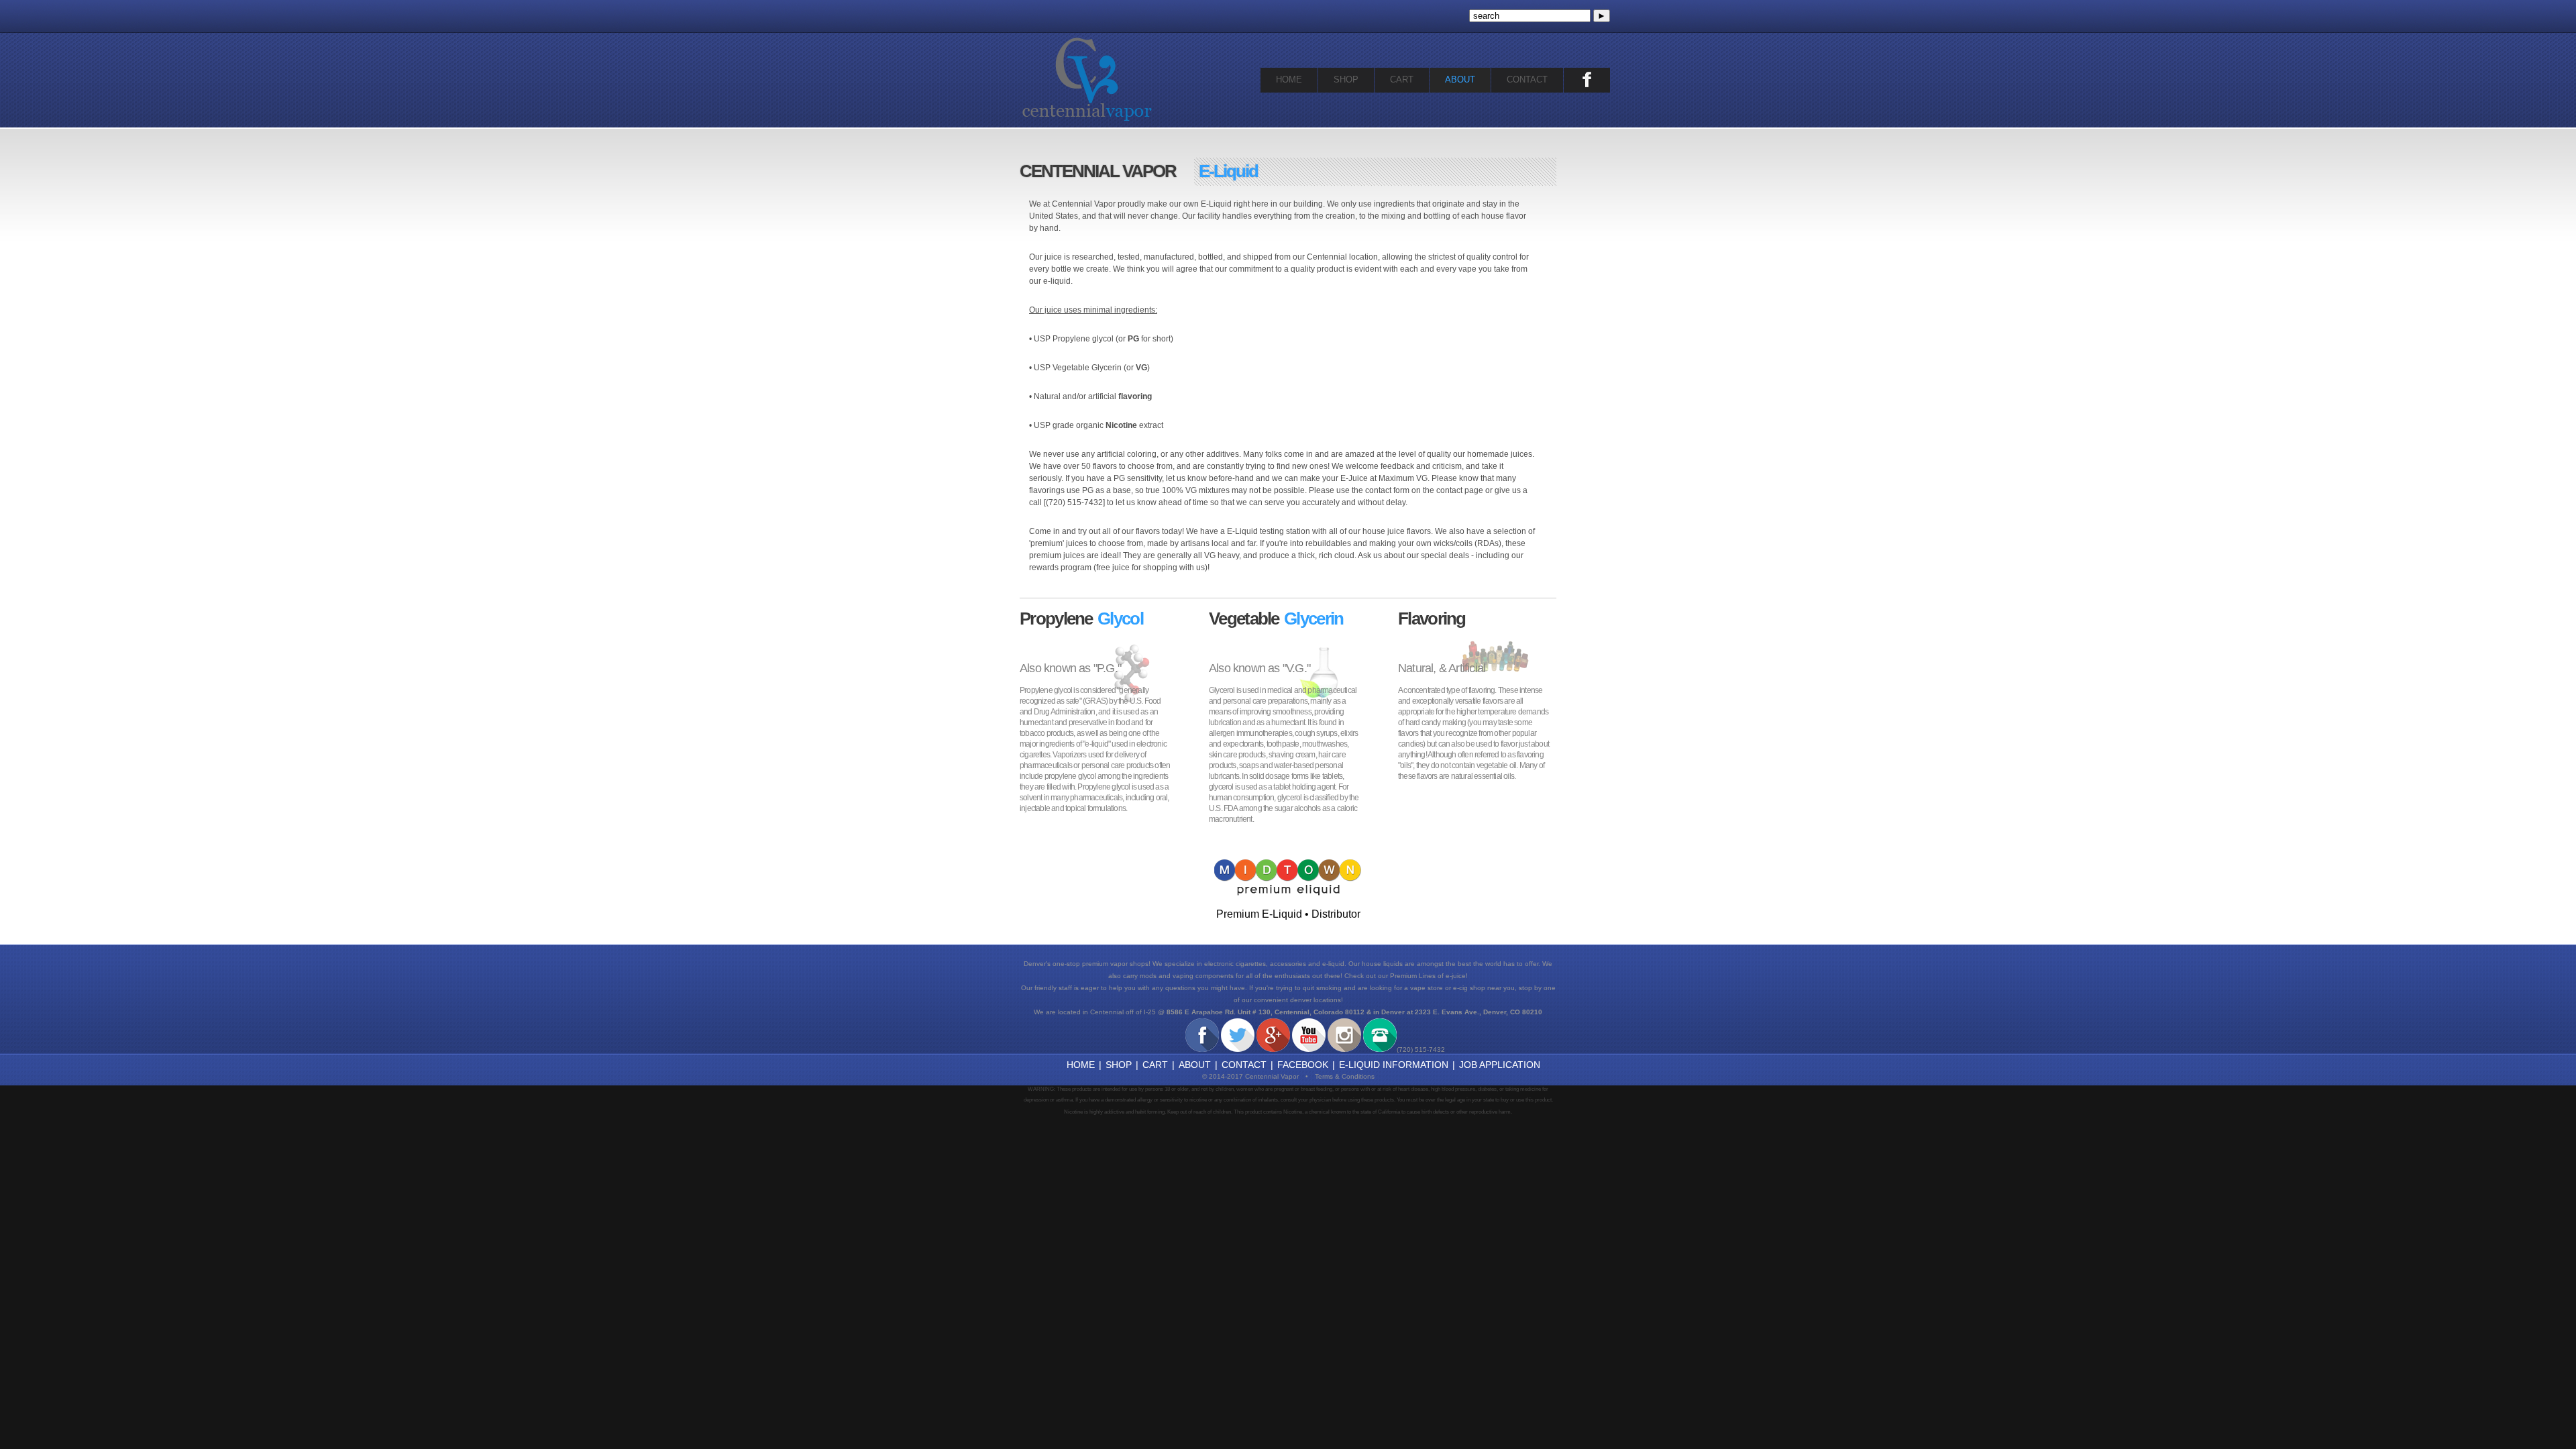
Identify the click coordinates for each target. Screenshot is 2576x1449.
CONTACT (1527, 79)
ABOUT (1460, 79)
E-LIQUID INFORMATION (1394, 1065)
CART (1402, 79)
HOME (1289, 79)
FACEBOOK (1303, 1065)
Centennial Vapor (1087, 79)
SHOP (1346, 79)
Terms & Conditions (1341, 1076)
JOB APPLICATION (1500, 1065)
